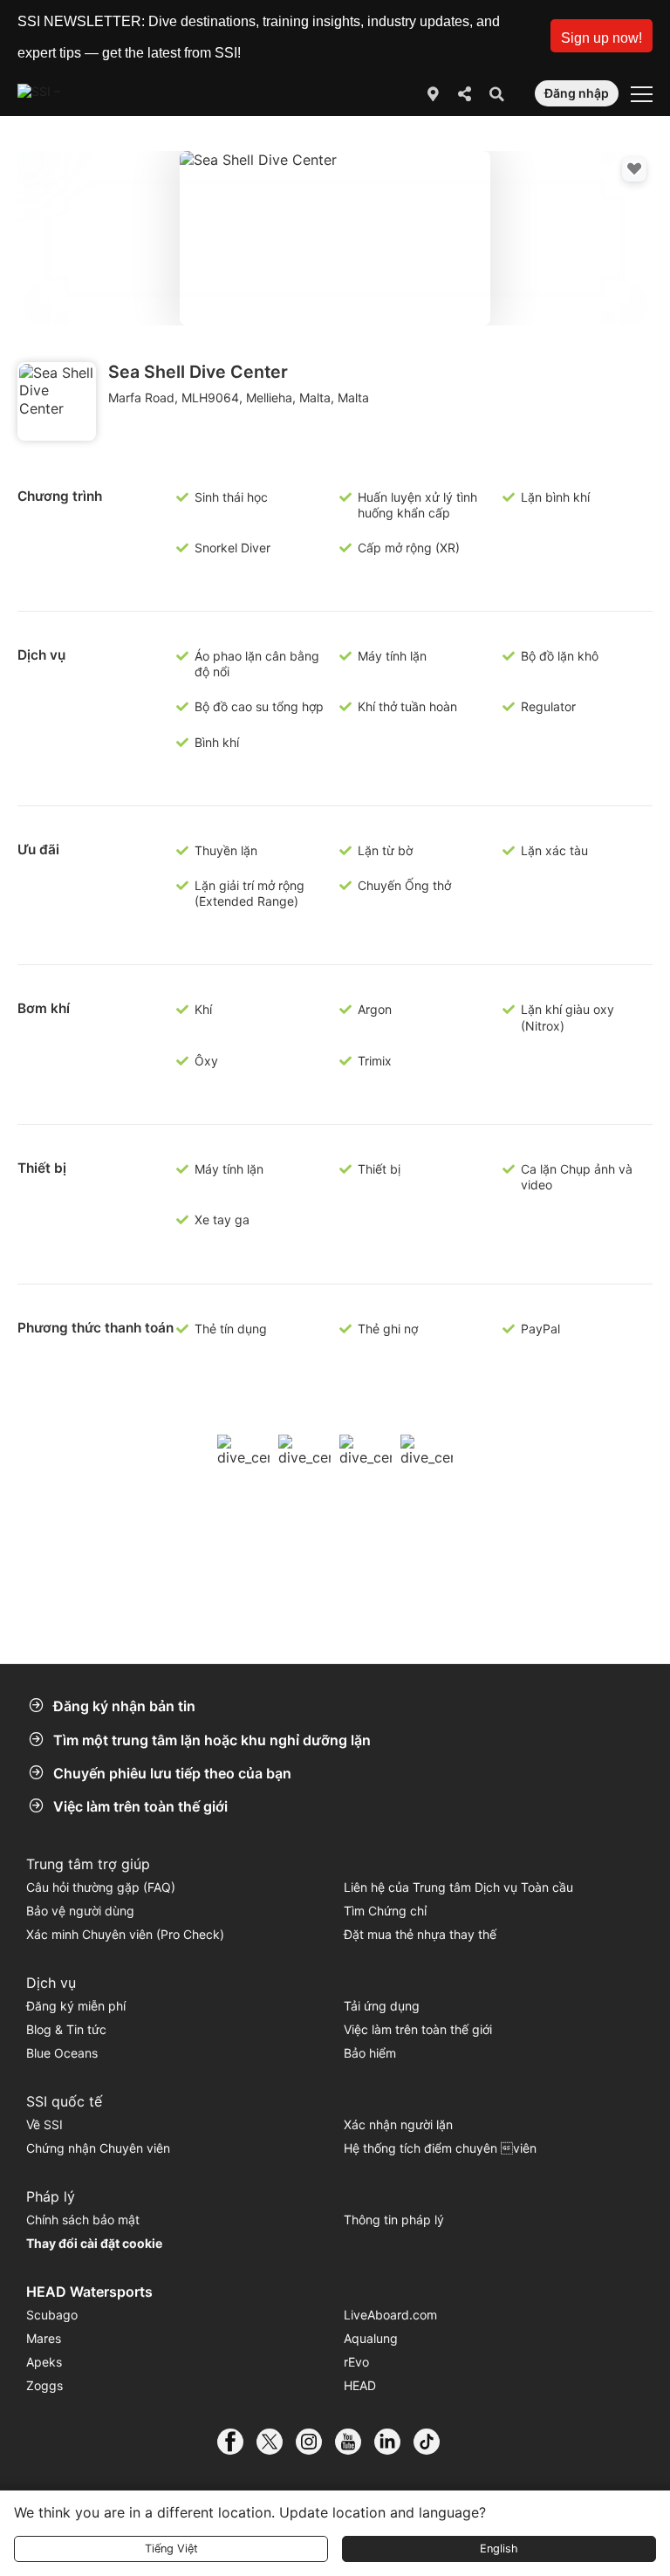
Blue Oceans (62, 2053)
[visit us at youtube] (355, 2442)
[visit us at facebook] (237, 2442)
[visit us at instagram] (315, 2442)
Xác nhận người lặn (398, 2124)
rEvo (356, 2362)
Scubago (52, 2315)
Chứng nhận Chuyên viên (98, 2148)
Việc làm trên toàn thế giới (140, 1806)
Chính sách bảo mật (83, 2220)
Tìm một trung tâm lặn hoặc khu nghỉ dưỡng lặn (212, 1740)
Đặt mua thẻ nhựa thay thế (420, 1934)
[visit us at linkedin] (394, 2442)
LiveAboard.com (390, 2315)
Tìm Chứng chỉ (385, 1911)
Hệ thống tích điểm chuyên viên (440, 2148)
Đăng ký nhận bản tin (124, 1706)
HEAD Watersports (89, 2292)
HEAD (360, 2385)
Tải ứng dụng (382, 2006)
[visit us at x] (276, 2442)
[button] (602, 36)
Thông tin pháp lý (394, 2220)
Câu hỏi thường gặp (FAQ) (101, 1887)
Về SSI (44, 2124)
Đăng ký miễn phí (76, 2006)
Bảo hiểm (370, 2053)
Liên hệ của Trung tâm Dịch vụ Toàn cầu (458, 1887)
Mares (44, 2338)
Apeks (44, 2362)
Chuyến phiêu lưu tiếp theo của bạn (172, 1773)
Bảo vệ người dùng (80, 1911)
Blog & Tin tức (66, 2029)
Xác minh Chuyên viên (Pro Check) (125, 1934)
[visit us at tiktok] (433, 2442)
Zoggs (44, 2385)
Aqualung (371, 2338)
